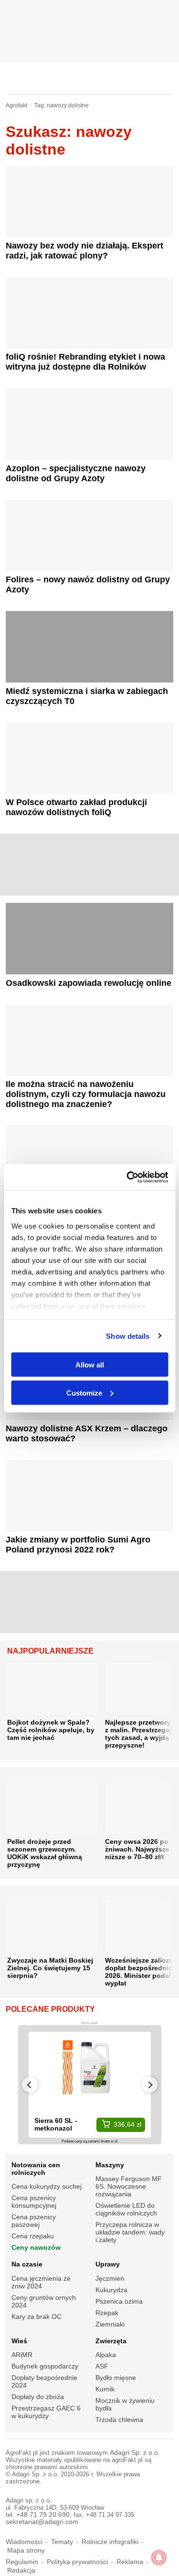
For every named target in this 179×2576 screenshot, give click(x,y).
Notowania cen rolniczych (36, 2169)
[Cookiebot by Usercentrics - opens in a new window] (127, 1177)
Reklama (130, 2562)
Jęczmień (110, 2278)
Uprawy (108, 2264)
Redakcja (21, 2571)
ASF (102, 2366)
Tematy (62, 2542)
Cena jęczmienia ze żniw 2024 (41, 2282)
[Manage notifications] (159, 2557)
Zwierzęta (111, 2341)
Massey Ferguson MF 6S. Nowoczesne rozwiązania (129, 2186)
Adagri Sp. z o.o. (135, 2453)
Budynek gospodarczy (45, 2366)
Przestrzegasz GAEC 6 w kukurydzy (46, 2412)
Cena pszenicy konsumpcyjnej (34, 2202)
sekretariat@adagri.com (42, 2522)
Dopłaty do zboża (38, 2397)
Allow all (90, 1365)
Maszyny (110, 2165)
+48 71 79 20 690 (43, 2515)
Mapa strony (26, 2550)
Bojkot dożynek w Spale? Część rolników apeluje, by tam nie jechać (51, 1730)
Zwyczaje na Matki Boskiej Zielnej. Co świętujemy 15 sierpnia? (50, 1968)
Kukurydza (111, 2290)
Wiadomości (24, 2542)
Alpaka (106, 2355)
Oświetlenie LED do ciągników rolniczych (126, 2209)
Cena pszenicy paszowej (34, 2221)
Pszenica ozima (119, 2301)
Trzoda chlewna (119, 2420)
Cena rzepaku (33, 2236)
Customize (84, 1392)
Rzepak (107, 2313)
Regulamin (22, 2562)
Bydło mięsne (116, 2378)
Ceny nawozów (36, 2247)
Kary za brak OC (37, 2317)
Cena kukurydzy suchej (47, 2186)
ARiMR (22, 2355)
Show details (128, 1336)
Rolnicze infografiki (110, 2542)
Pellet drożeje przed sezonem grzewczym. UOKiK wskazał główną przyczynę (45, 1853)
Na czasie (27, 2264)
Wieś (19, 2341)
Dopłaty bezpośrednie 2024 (44, 2381)
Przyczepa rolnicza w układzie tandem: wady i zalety (130, 2232)
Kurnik (105, 2389)
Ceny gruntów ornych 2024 (44, 2301)
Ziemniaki (110, 2324)
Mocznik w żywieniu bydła (125, 2404)
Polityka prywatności (77, 2562)
